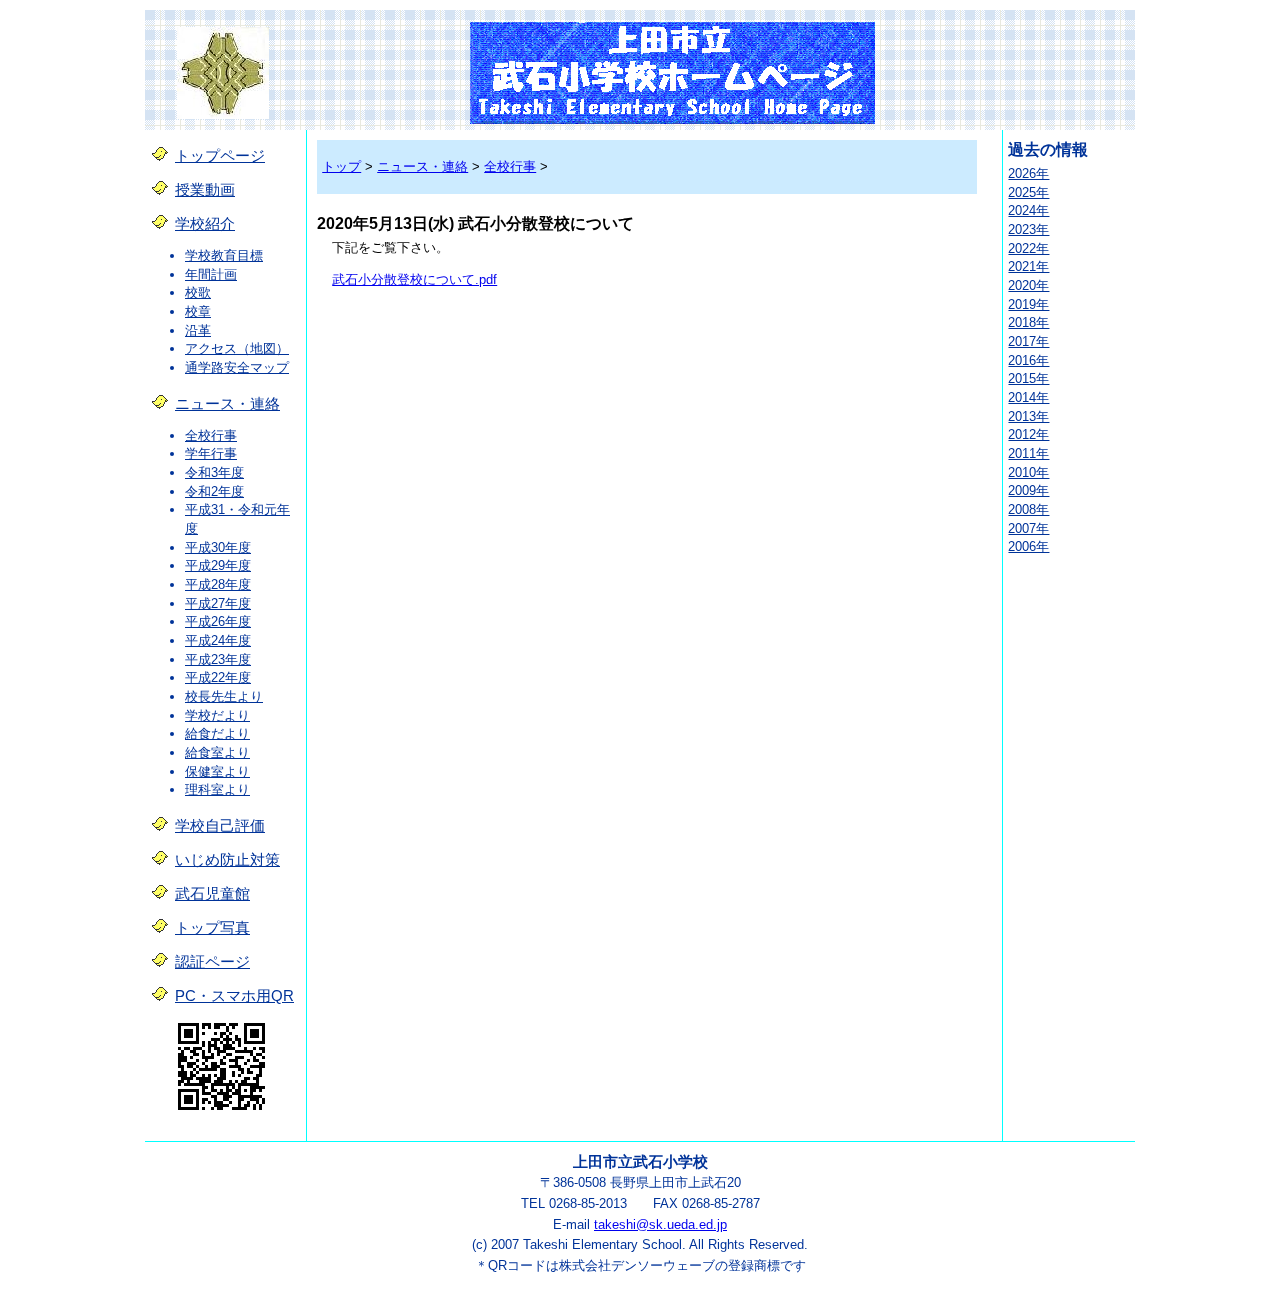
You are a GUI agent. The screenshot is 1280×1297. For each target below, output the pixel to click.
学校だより (217, 715)
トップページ (220, 156)
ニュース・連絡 (227, 404)
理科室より (217, 789)
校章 (198, 311)
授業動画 (205, 190)
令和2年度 (214, 491)
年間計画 (211, 274)
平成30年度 (218, 547)
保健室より (217, 771)
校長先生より (224, 696)
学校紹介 (205, 224)
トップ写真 (212, 928)
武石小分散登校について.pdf (414, 279)
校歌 (198, 292)
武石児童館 (212, 894)
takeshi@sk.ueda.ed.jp (660, 1224)
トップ (341, 166)
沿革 (198, 330)
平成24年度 (218, 640)
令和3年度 (214, 472)
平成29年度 (218, 565)
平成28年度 (218, 584)
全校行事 (211, 435)
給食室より (217, 752)
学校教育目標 (224, 255)
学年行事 (211, 453)
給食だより (217, 733)
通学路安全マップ (237, 367)
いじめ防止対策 (227, 860)
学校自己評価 (220, 826)
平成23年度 (218, 659)
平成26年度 (218, 621)
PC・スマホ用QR (234, 996)
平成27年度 (218, 603)
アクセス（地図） (237, 348)
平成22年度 (218, 677)
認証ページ (212, 962)
